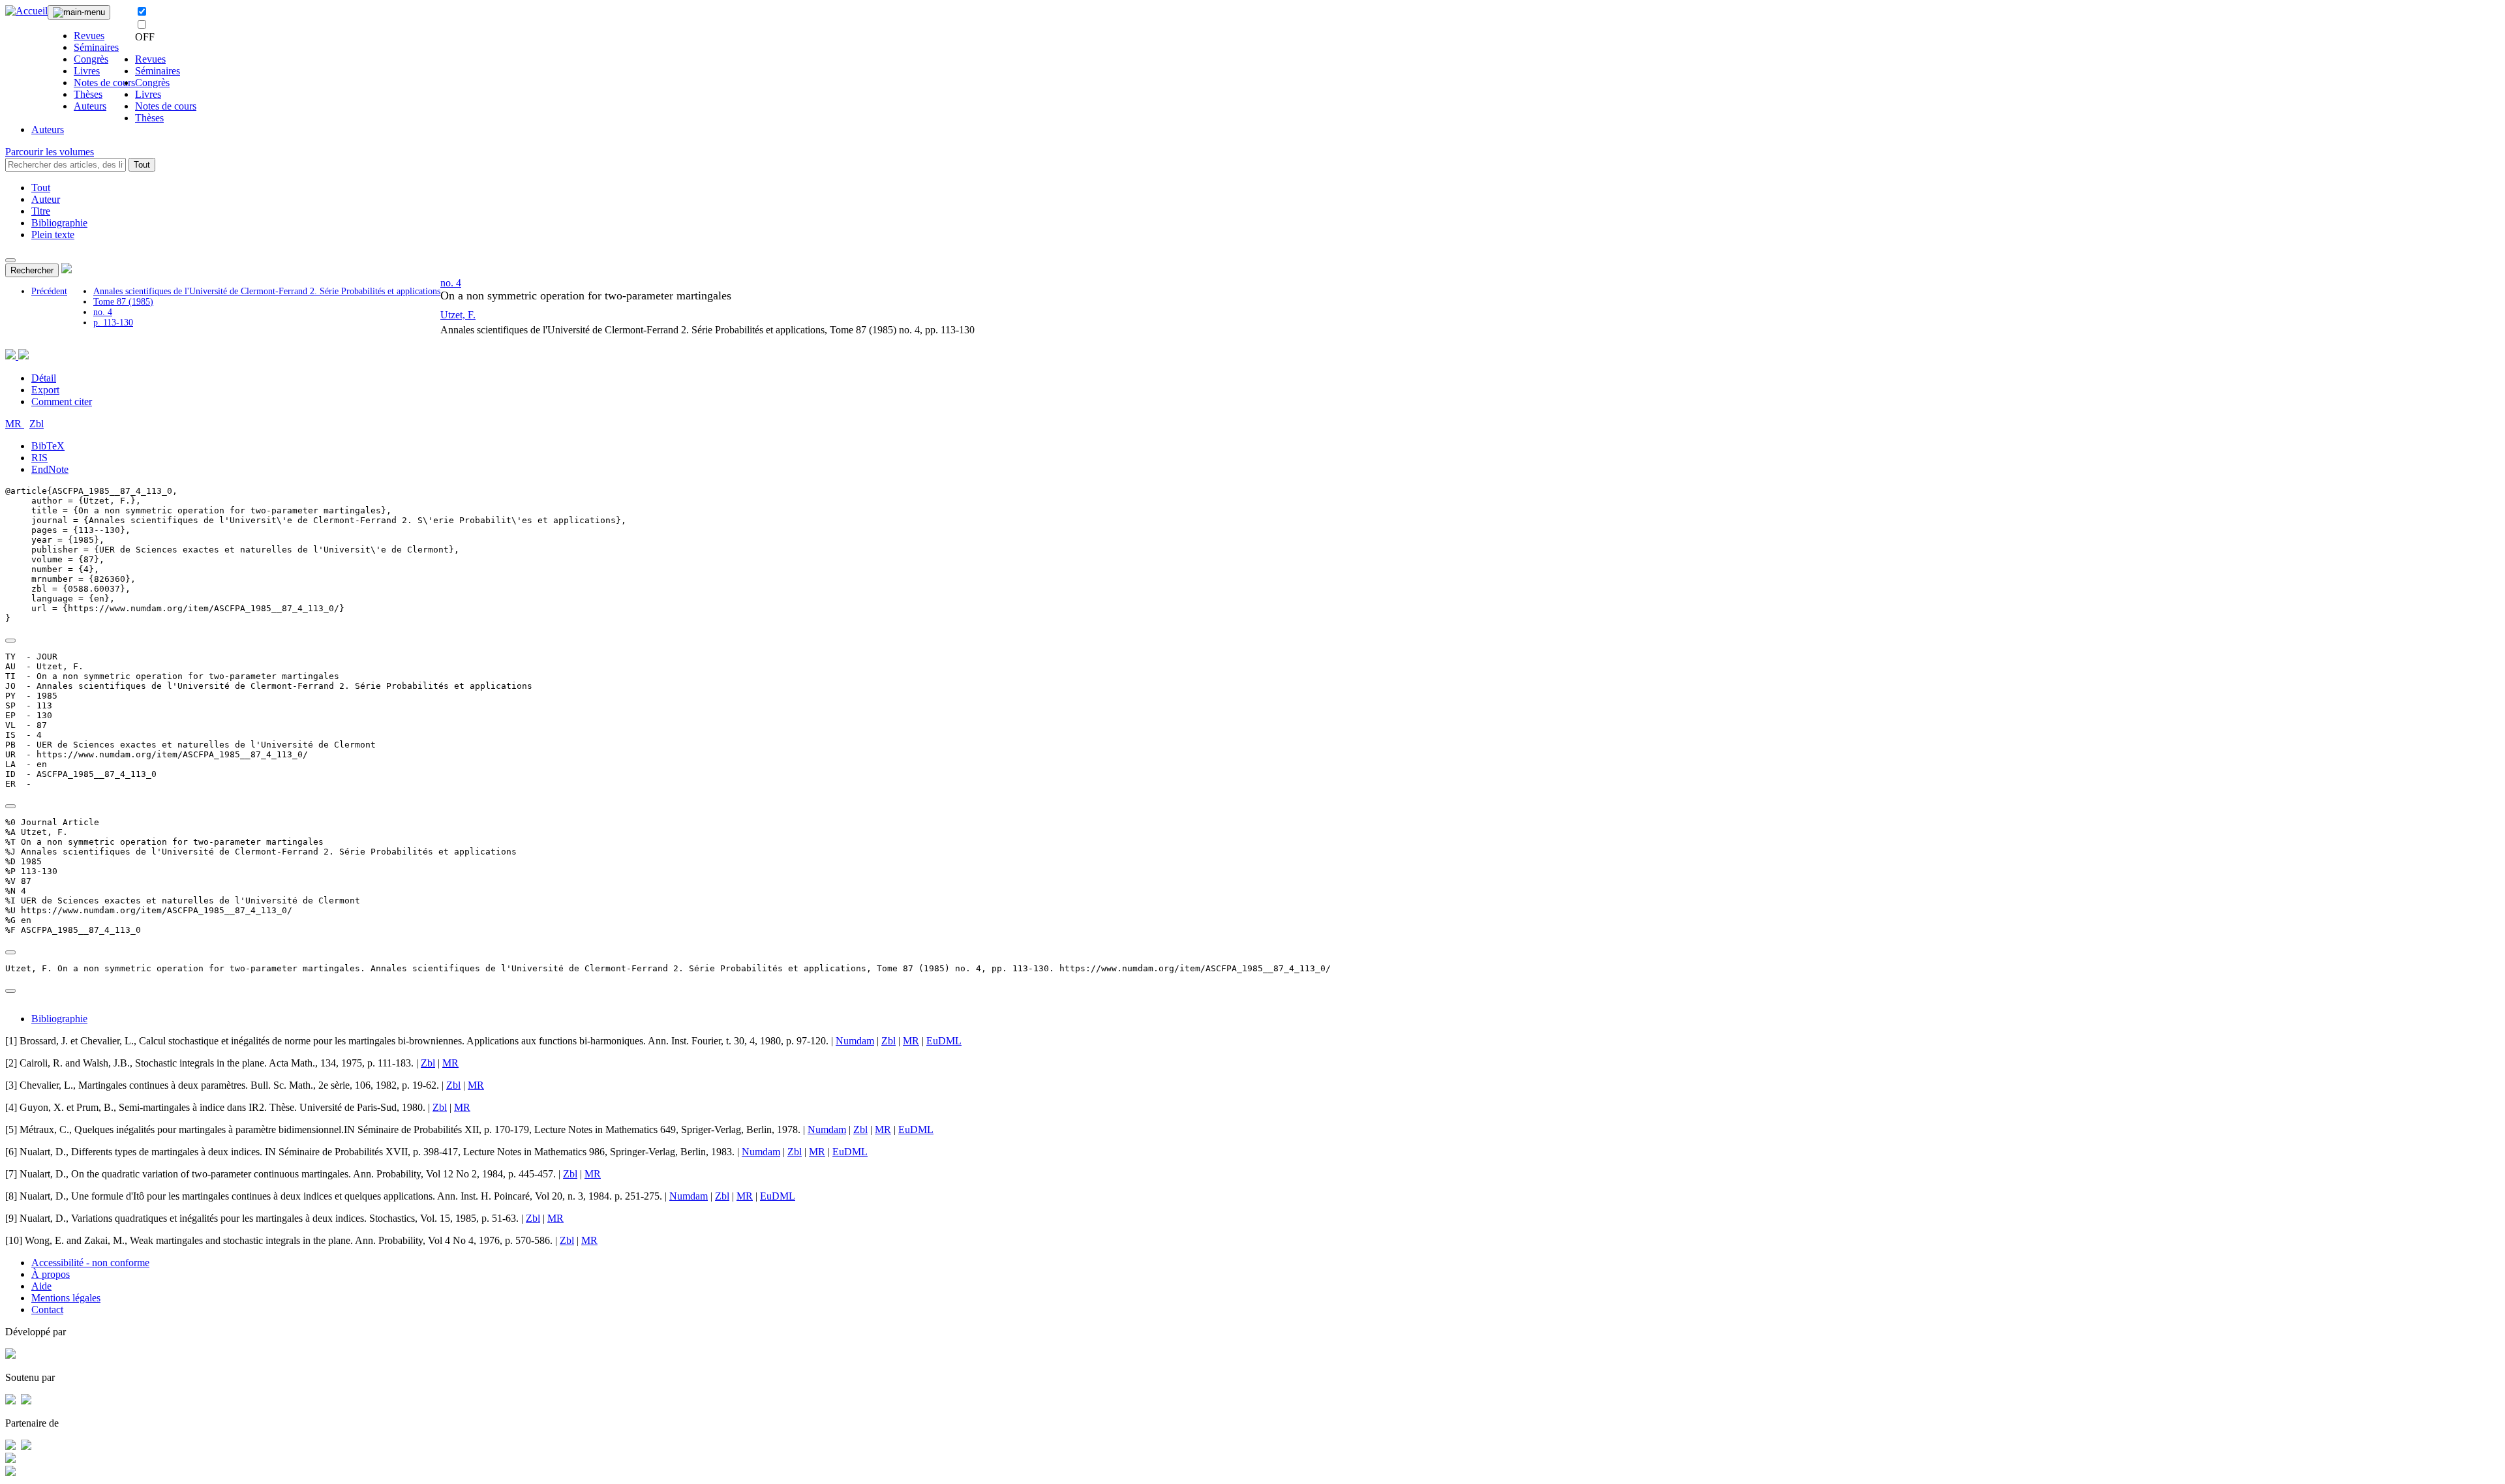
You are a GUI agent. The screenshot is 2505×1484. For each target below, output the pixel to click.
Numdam (855, 1041)
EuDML (944, 1041)
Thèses (88, 94)
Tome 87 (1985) (123, 302)
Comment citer (62, 401)
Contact (47, 1310)
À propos (51, 1274)
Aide (41, 1286)
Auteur (46, 199)
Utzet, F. (458, 315)
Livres (87, 71)
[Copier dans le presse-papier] (10, 641)
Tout (142, 165)
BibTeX (48, 446)
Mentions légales (66, 1298)
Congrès (91, 59)
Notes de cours (104, 83)
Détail (44, 378)
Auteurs (90, 106)
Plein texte (53, 235)
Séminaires (96, 47)
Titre (41, 211)
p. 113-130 (113, 323)
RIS (39, 458)
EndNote (50, 469)
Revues (89, 36)
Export (45, 390)
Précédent (49, 291)
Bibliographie (59, 223)
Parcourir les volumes (50, 152)
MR (15, 424)
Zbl (37, 424)
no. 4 (103, 312)
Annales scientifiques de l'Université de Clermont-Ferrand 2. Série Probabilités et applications (267, 291)
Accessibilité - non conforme (90, 1263)
